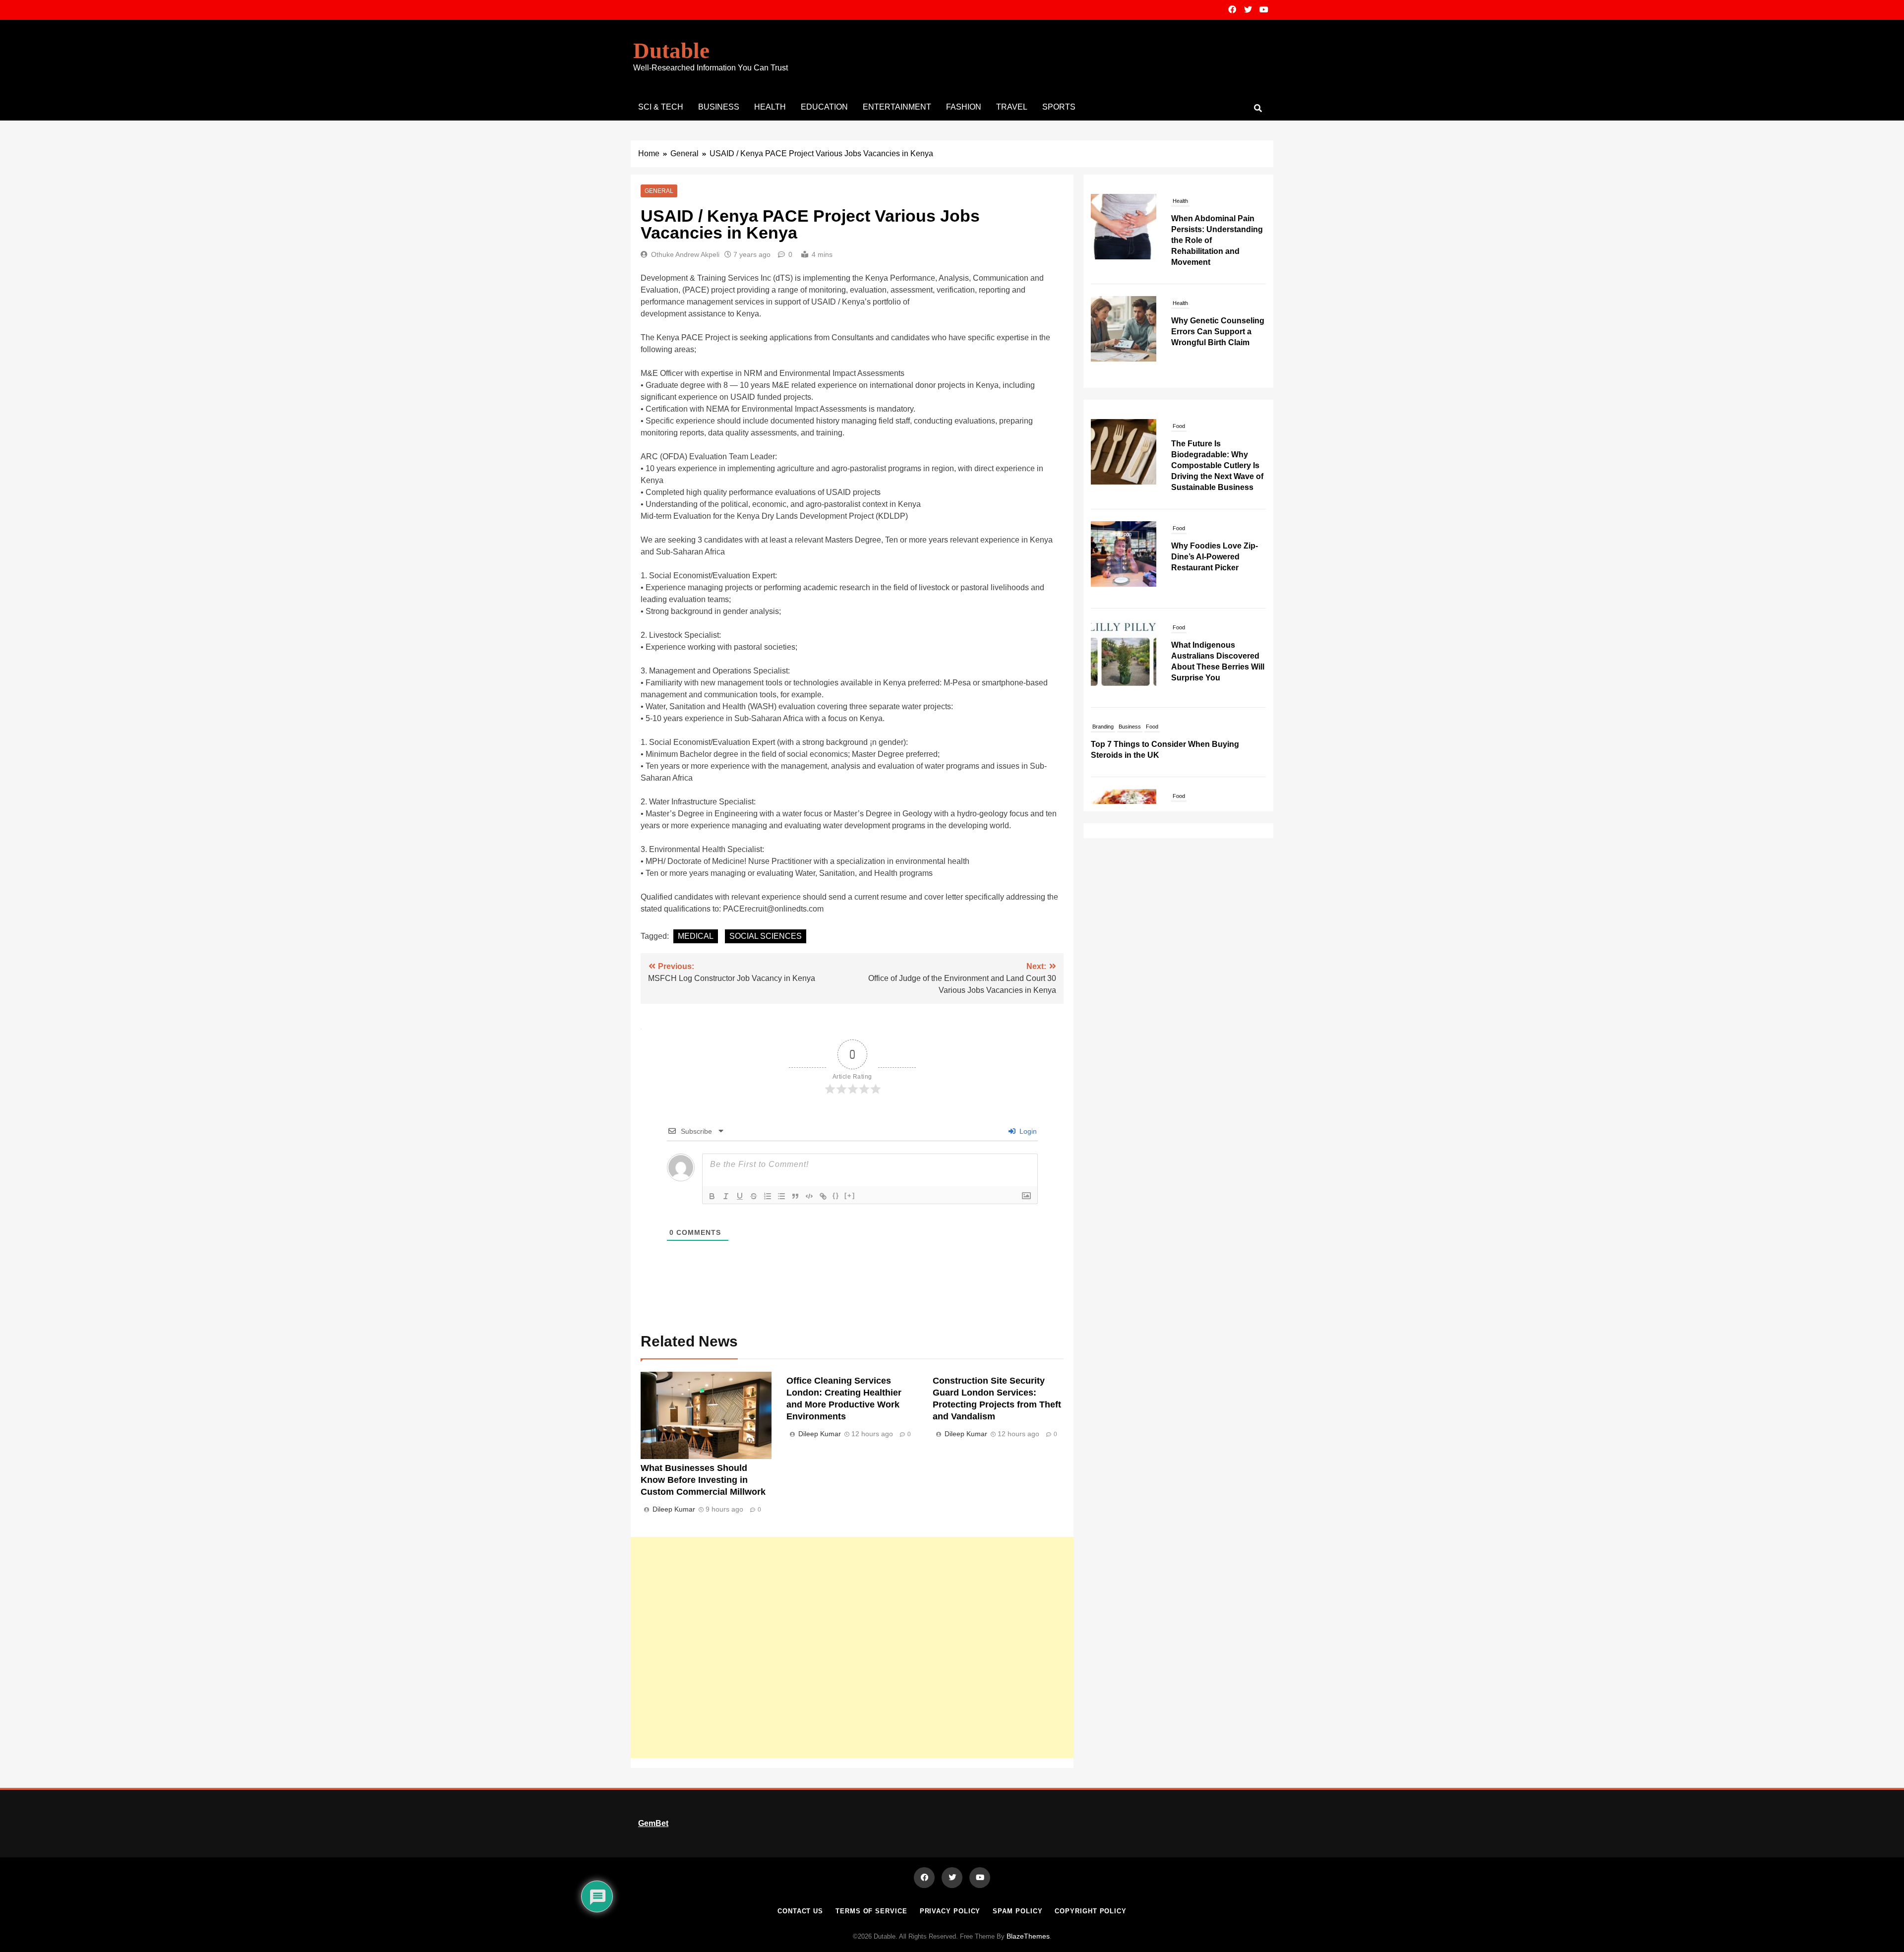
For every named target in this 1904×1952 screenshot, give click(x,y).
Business (719, 107)
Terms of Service (871, 1911)
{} (836, 1195)
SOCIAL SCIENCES (766, 936)
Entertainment (897, 107)
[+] (850, 1195)
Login (1027, 1131)
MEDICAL (696, 936)
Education (824, 107)
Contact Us (800, 1911)
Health (770, 107)
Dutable (671, 51)
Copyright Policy (1091, 1911)
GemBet (653, 1823)
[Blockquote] (795, 1196)
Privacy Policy (950, 1911)
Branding (1103, 727)
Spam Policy (1017, 1911)
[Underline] (740, 1196)
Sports (1059, 107)
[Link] (823, 1196)
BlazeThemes (1028, 1936)
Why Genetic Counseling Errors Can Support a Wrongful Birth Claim (1218, 229)
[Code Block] (809, 1196)
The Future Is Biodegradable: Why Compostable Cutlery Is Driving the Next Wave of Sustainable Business (1217, 465)
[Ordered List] (768, 1196)
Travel (1012, 107)
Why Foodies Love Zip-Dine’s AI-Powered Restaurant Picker (1215, 557)
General (659, 191)
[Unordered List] (781, 1196)
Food (1179, 426)
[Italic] (726, 1196)
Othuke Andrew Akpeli (685, 254)
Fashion (964, 107)
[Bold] (712, 1196)
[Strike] (754, 1196)
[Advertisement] (852, 1647)
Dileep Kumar (674, 1509)
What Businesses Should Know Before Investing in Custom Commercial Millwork (703, 1480)
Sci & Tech (661, 107)
